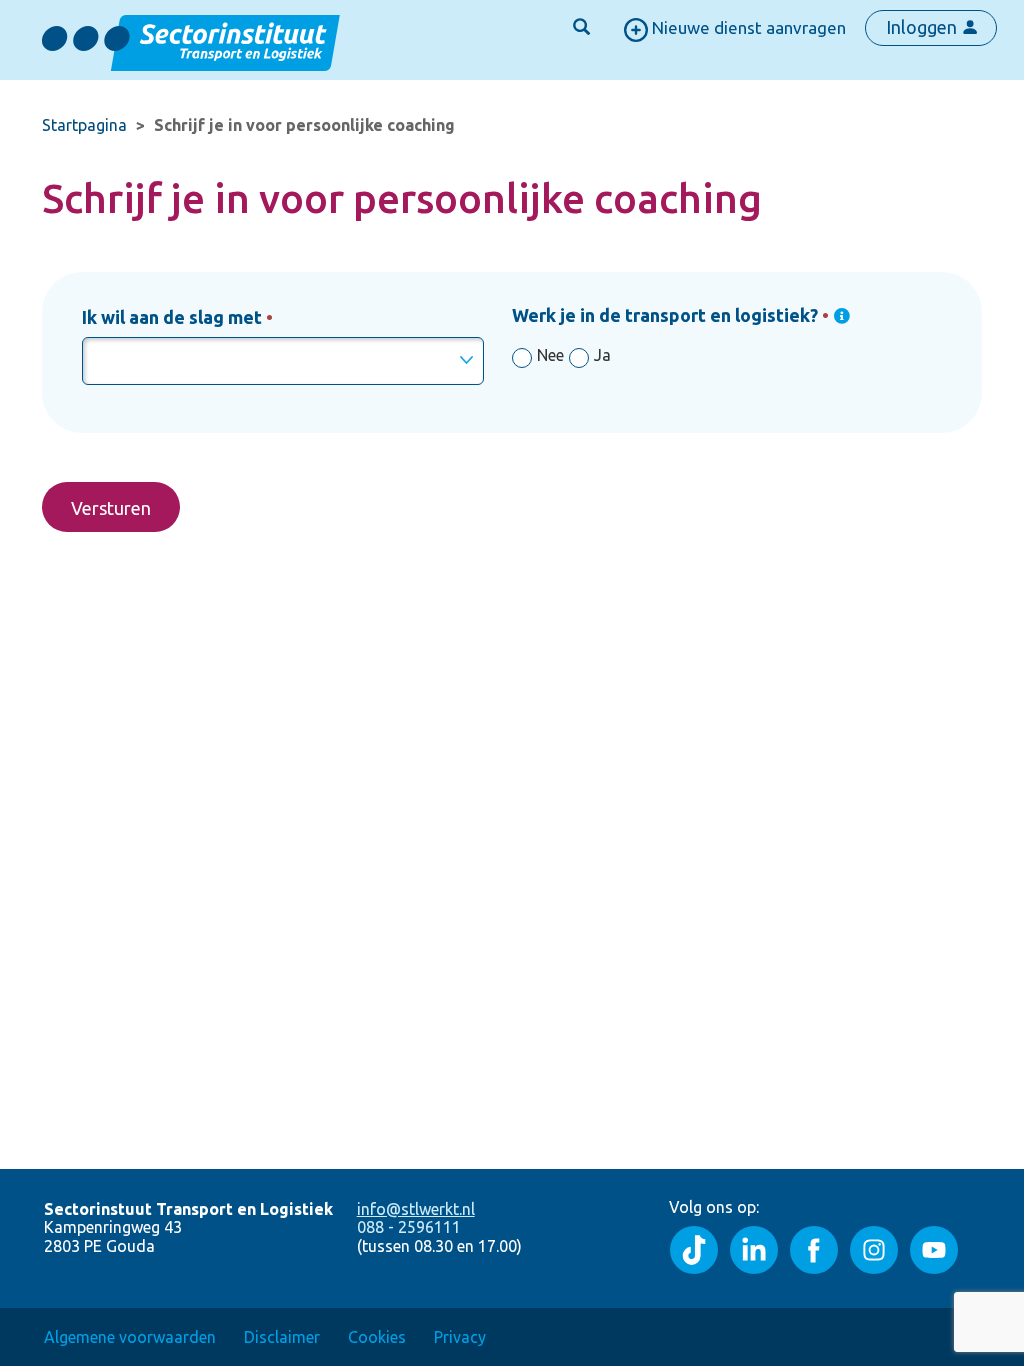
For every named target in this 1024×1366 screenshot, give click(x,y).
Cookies (377, 1337)
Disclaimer (282, 1337)
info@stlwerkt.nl (416, 1209)
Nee (550, 355)
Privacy (460, 1337)
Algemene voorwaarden (130, 1337)
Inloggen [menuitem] (923, 27)
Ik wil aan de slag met (172, 317)
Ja (602, 355)
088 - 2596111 (409, 1227)
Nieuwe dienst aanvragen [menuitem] (747, 27)
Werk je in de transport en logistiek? (665, 315)
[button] (581, 27)
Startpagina (84, 125)
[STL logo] (192, 38)
